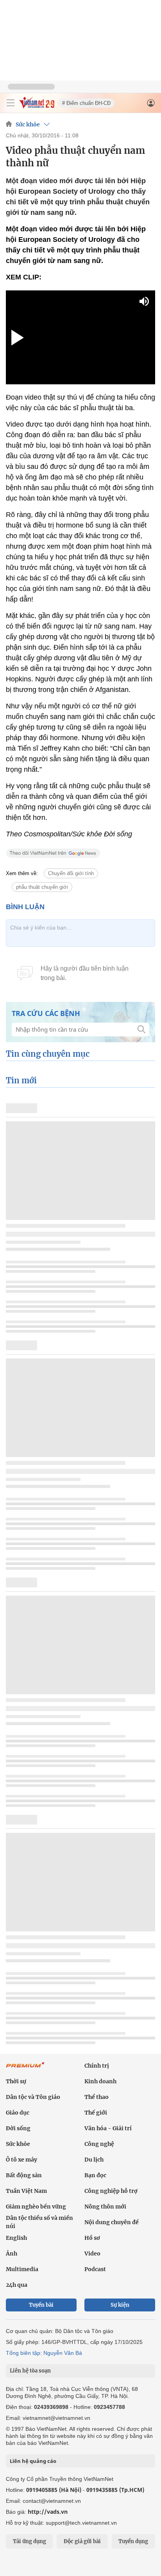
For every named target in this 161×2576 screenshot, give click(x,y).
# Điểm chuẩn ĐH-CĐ (86, 103)
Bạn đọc (95, 2175)
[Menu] (11, 103)
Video (92, 2254)
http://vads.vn (48, 2512)
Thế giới (96, 2113)
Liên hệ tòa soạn (30, 2371)
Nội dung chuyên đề (112, 2222)
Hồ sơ (92, 2238)
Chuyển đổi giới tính (71, 873)
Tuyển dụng (133, 2541)
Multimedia (22, 2269)
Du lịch (94, 2160)
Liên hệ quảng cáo (33, 2461)
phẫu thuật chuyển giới (42, 887)
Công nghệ (99, 2144)
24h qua (17, 2285)
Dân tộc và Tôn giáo (33, 2097)
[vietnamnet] (37, 106)
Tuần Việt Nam (26, 2191)
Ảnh (12, 2254)
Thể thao (97, 2097)
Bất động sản (24, 2175)
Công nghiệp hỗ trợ (111, 2191)
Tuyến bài (41, 2305)
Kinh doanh (100, 2081)
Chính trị (97, 2066)
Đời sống (18, 2128)
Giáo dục (18, 2113)
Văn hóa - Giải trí (108, 2128)
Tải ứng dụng (30, 2541)
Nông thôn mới (105, 2207)
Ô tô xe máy (21, 2160)
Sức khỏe (28, 124)
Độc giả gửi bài (82, 2541)
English (16, 2238)
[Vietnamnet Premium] (25, 2069)
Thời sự (16, 2081)
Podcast (95, 2269)
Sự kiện (120, 2305)
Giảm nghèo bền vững (36, 2207)
